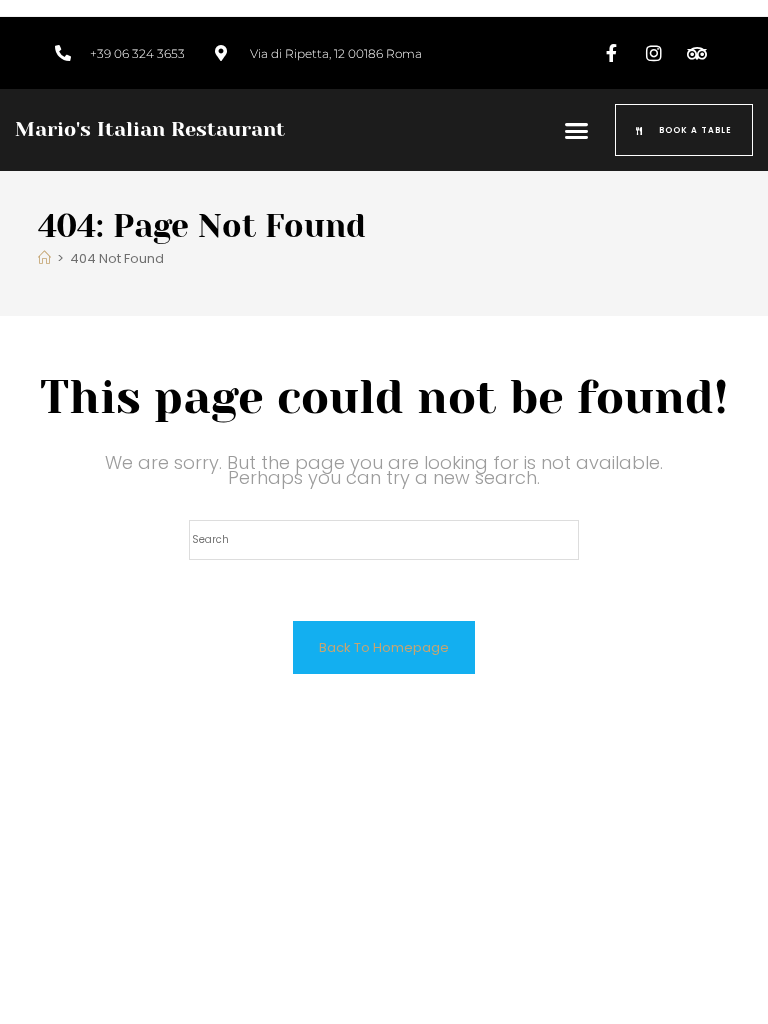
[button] (577, 130)
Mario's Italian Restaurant (150, 129)
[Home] (44, 258)
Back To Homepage (384, 647)
